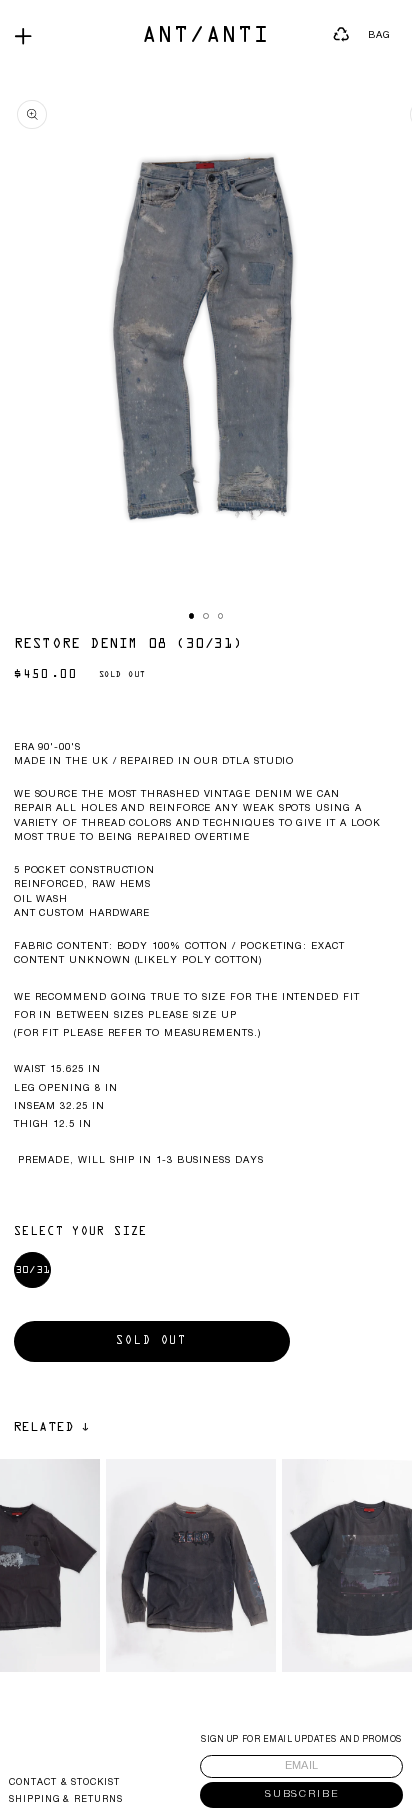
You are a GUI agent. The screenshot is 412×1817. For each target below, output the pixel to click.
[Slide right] (106, 631)
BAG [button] (379, 36)
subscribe (302, 1795)
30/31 (32, 1270)
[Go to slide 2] (206, 616)
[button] (23, 36)
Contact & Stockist (64, 1783)
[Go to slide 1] (192, 616)
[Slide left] (22, 631)
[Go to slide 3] (221, 616)
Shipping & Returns (66, 1800)
